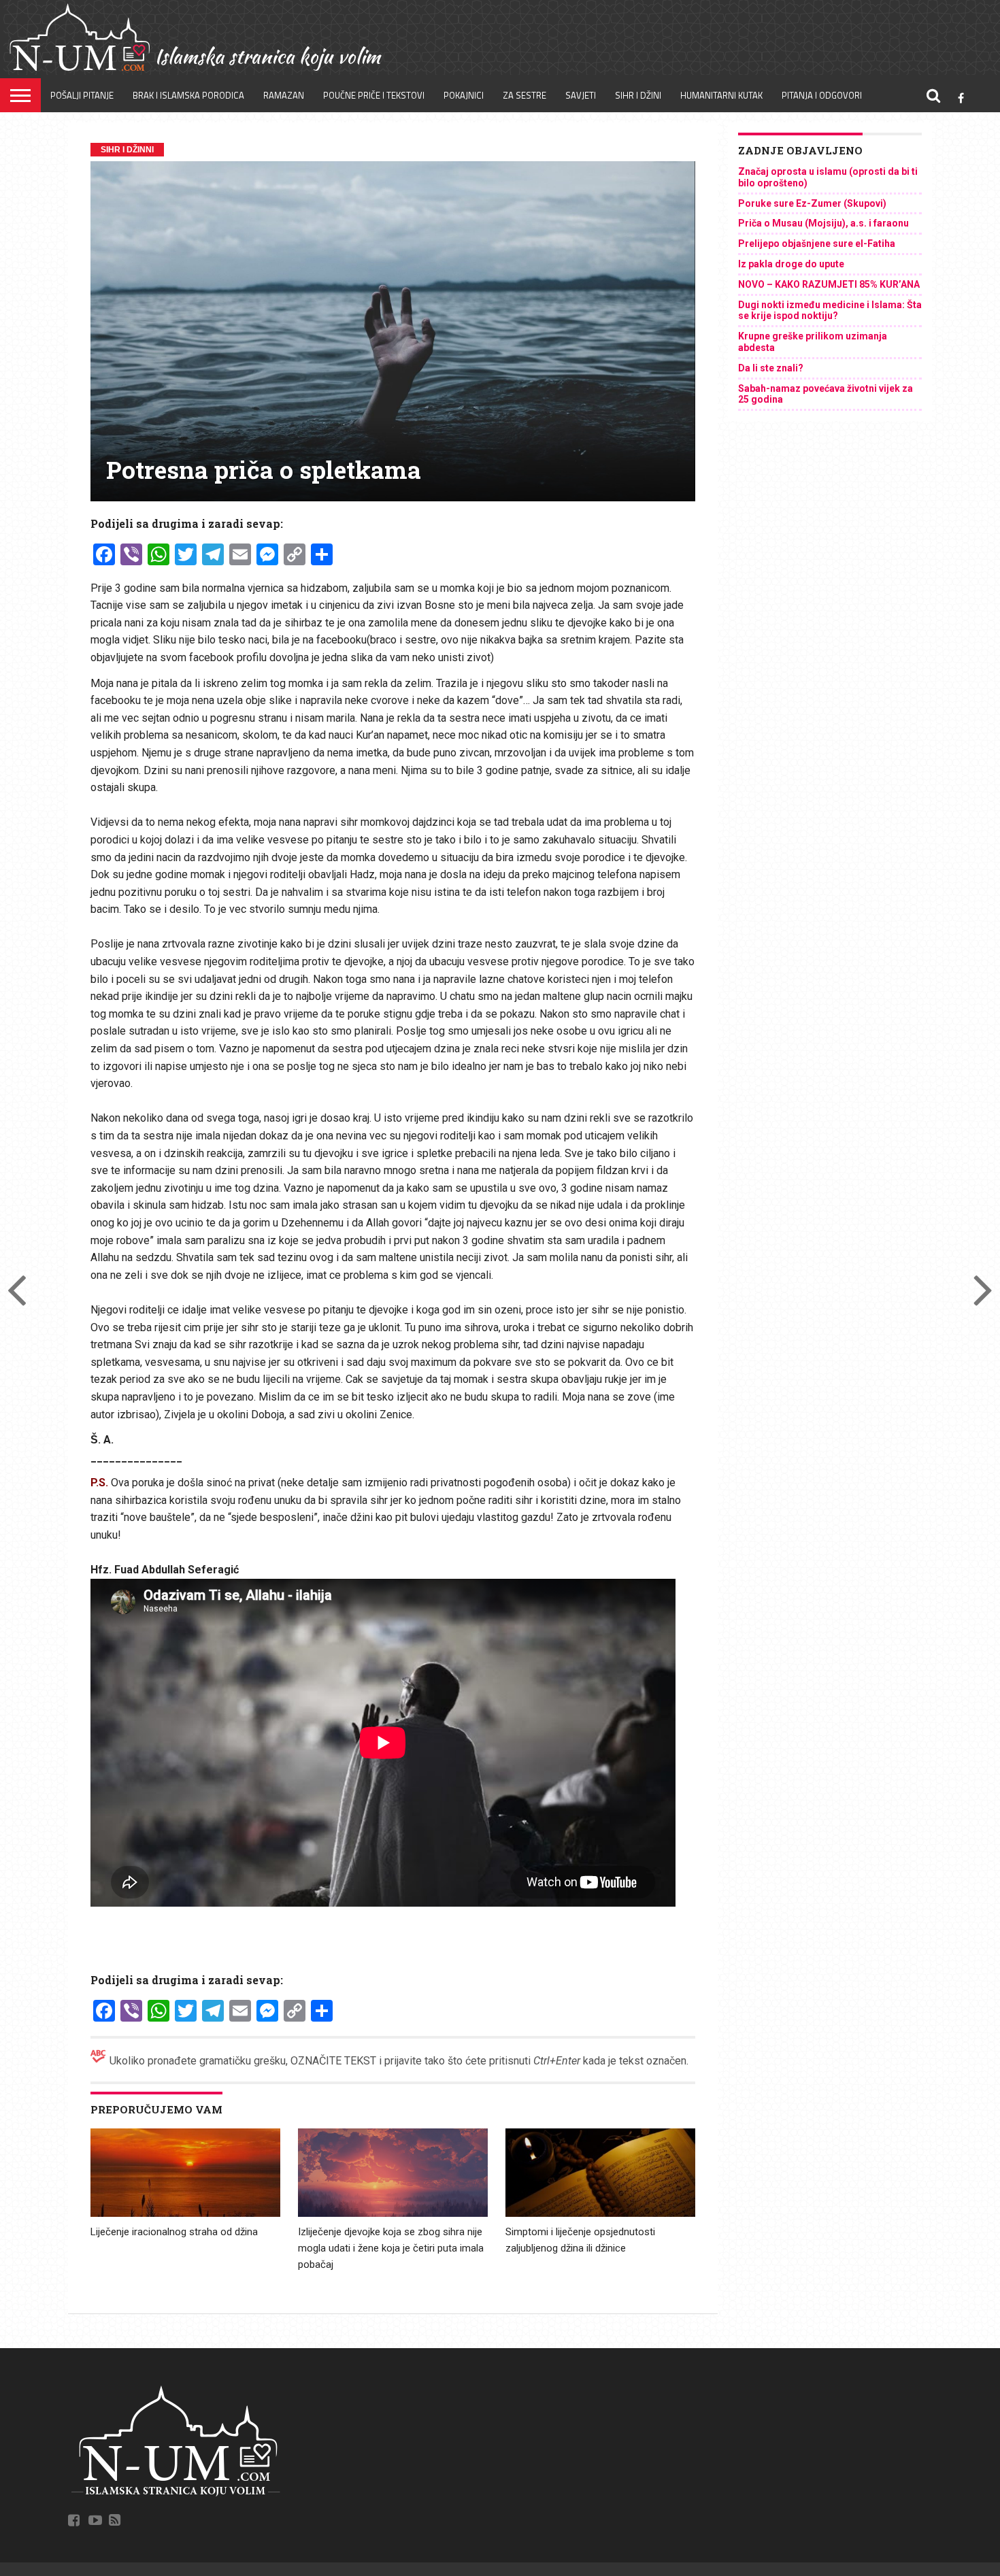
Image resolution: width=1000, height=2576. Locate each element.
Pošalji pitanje (82, 95)
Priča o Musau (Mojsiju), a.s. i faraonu (823, 223)
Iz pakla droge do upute (791, 264)
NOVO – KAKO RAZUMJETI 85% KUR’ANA (829, 284)
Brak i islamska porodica (188, 95)
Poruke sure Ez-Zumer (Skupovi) (812, 203)
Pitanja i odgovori (822, 95)
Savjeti (581, 95)
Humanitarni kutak (721, 95)
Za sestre (524, 95)
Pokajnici (464, 95)
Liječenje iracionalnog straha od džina (174, 2232)
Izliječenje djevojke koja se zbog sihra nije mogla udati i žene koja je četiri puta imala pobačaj (391, 2248)
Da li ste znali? (771, 368)
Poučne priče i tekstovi (374, 95)
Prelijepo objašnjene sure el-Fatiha (817, 244)
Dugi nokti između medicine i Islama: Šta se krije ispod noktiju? (830, 311)
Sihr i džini (638, 95)
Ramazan (284, 95)
